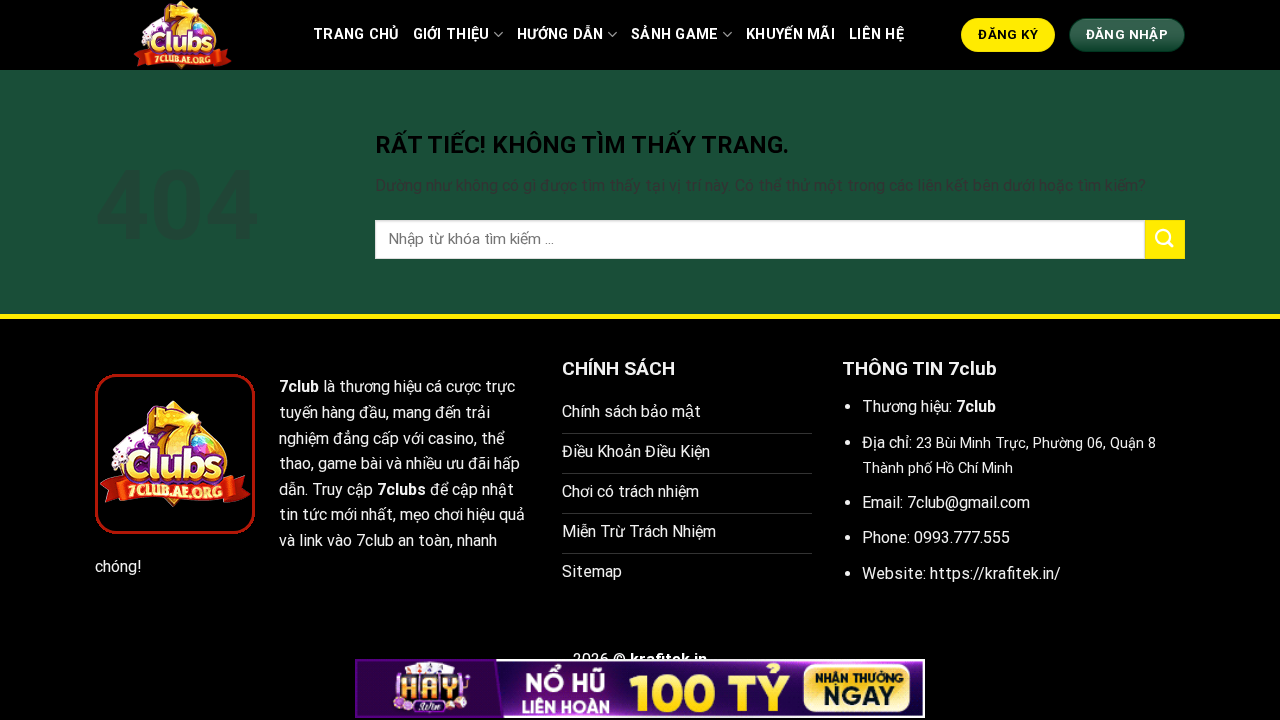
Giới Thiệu (451, 34)
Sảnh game (675, 34)
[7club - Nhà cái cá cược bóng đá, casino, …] (189, 35)
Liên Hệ (876, 34)
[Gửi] (1165, 239)
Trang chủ (356, 34)
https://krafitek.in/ (995, 573)
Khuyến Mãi (790, 34)
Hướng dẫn (560, 34)
